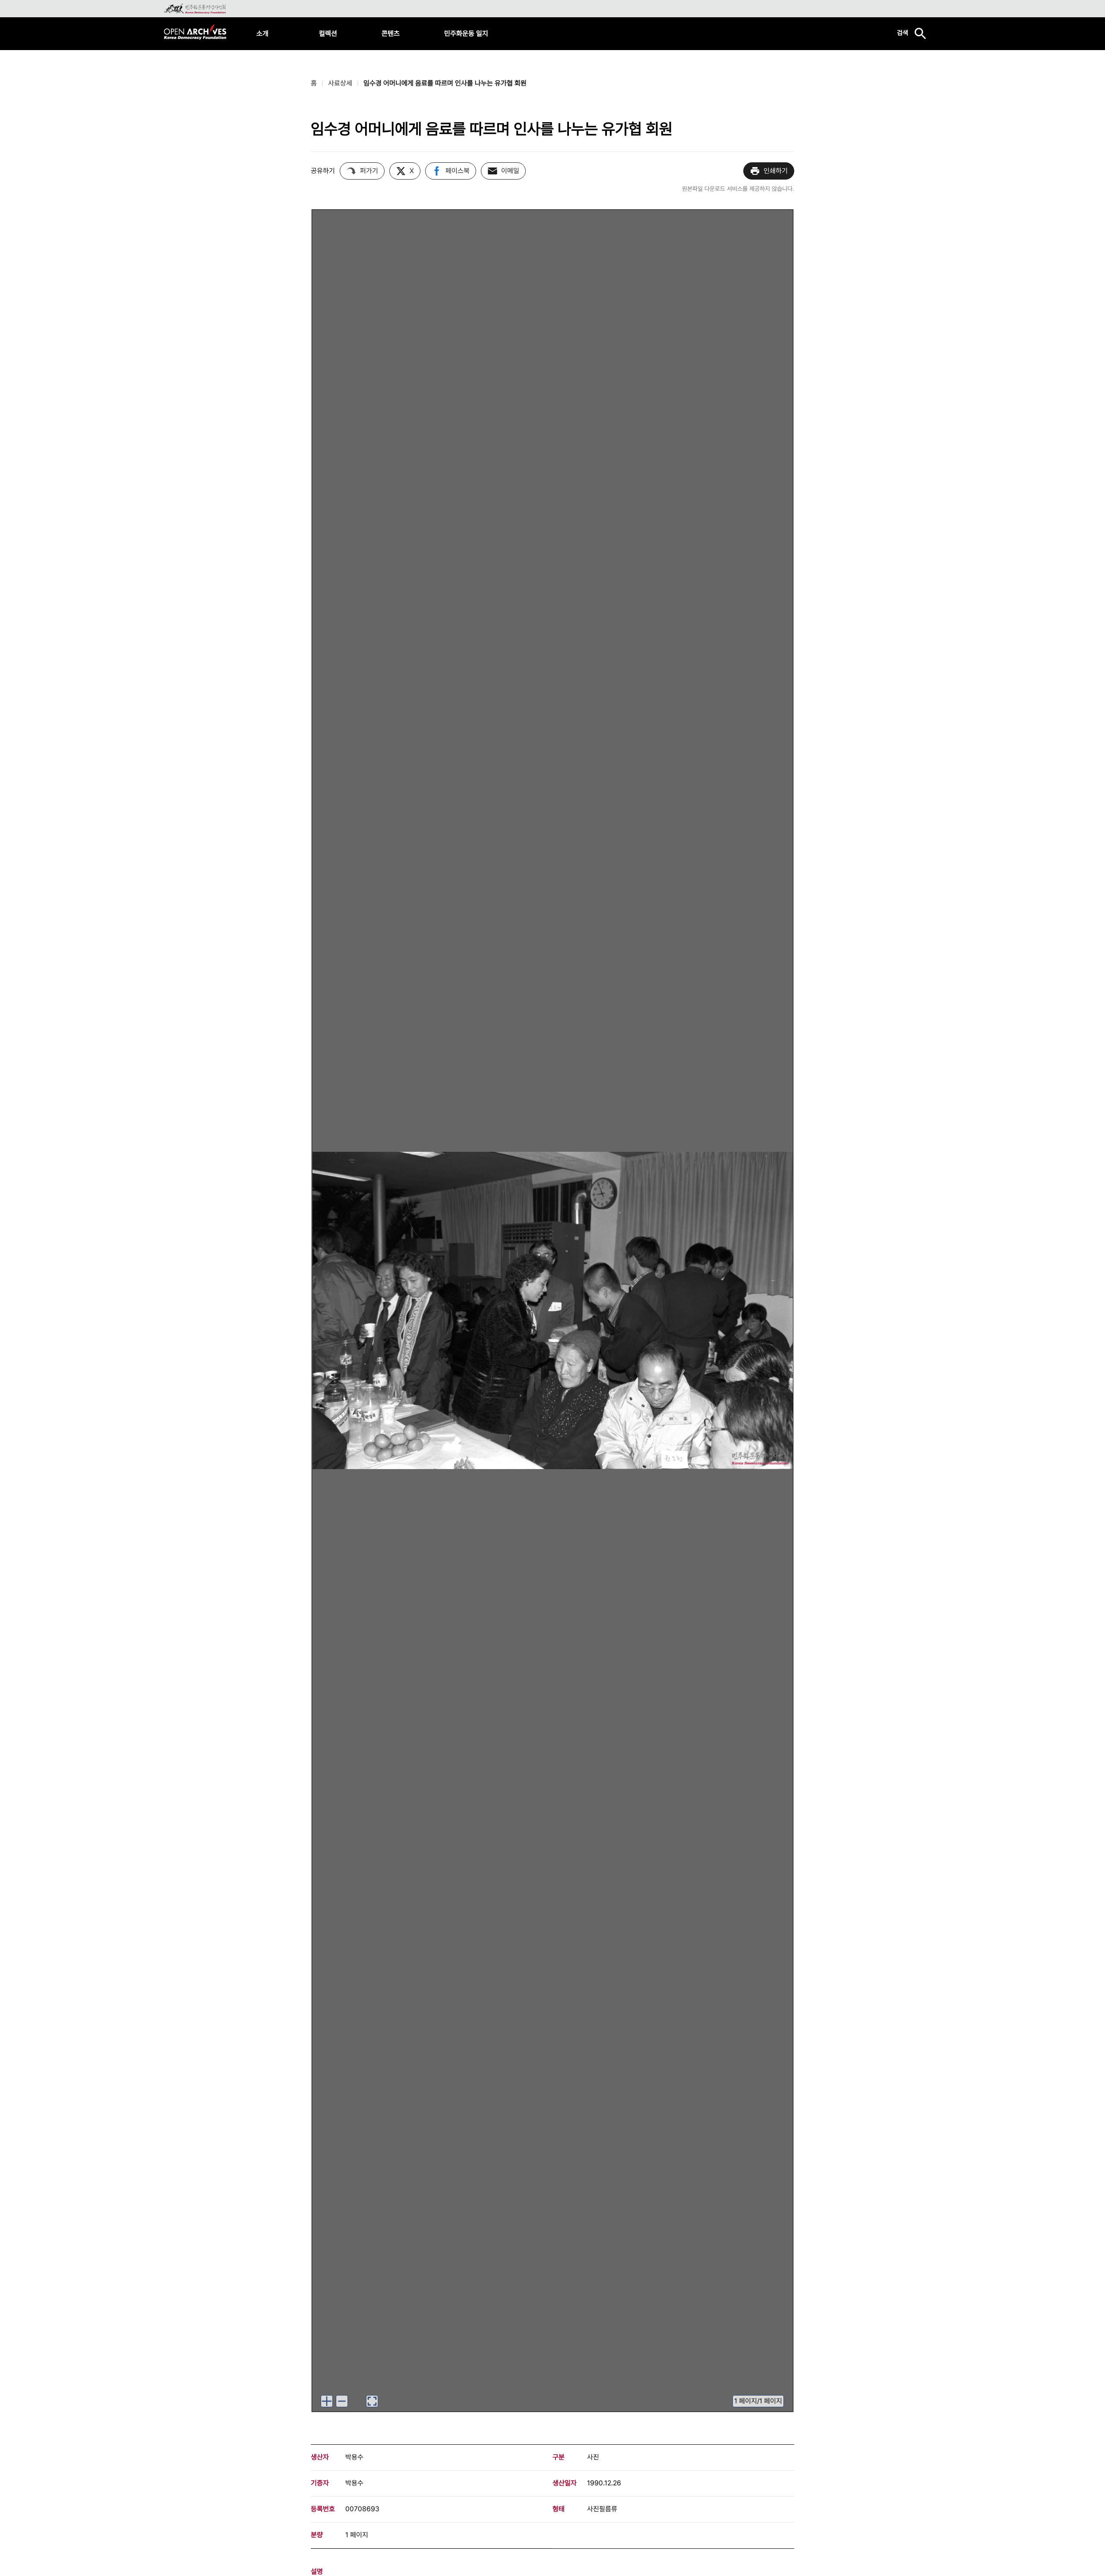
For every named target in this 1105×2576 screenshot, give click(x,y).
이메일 (510, 171)
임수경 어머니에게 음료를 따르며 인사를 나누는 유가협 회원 (445, 83)
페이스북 (458, 171)
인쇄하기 (776, 171)
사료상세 (340, 83)
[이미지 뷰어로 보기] (372, 2401)
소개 (262, 33)
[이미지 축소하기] (342, 2401)
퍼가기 (369, 171)
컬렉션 (328, 33)
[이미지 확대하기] (327, 2401)
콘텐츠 (391, 33)
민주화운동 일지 (466, 33)
